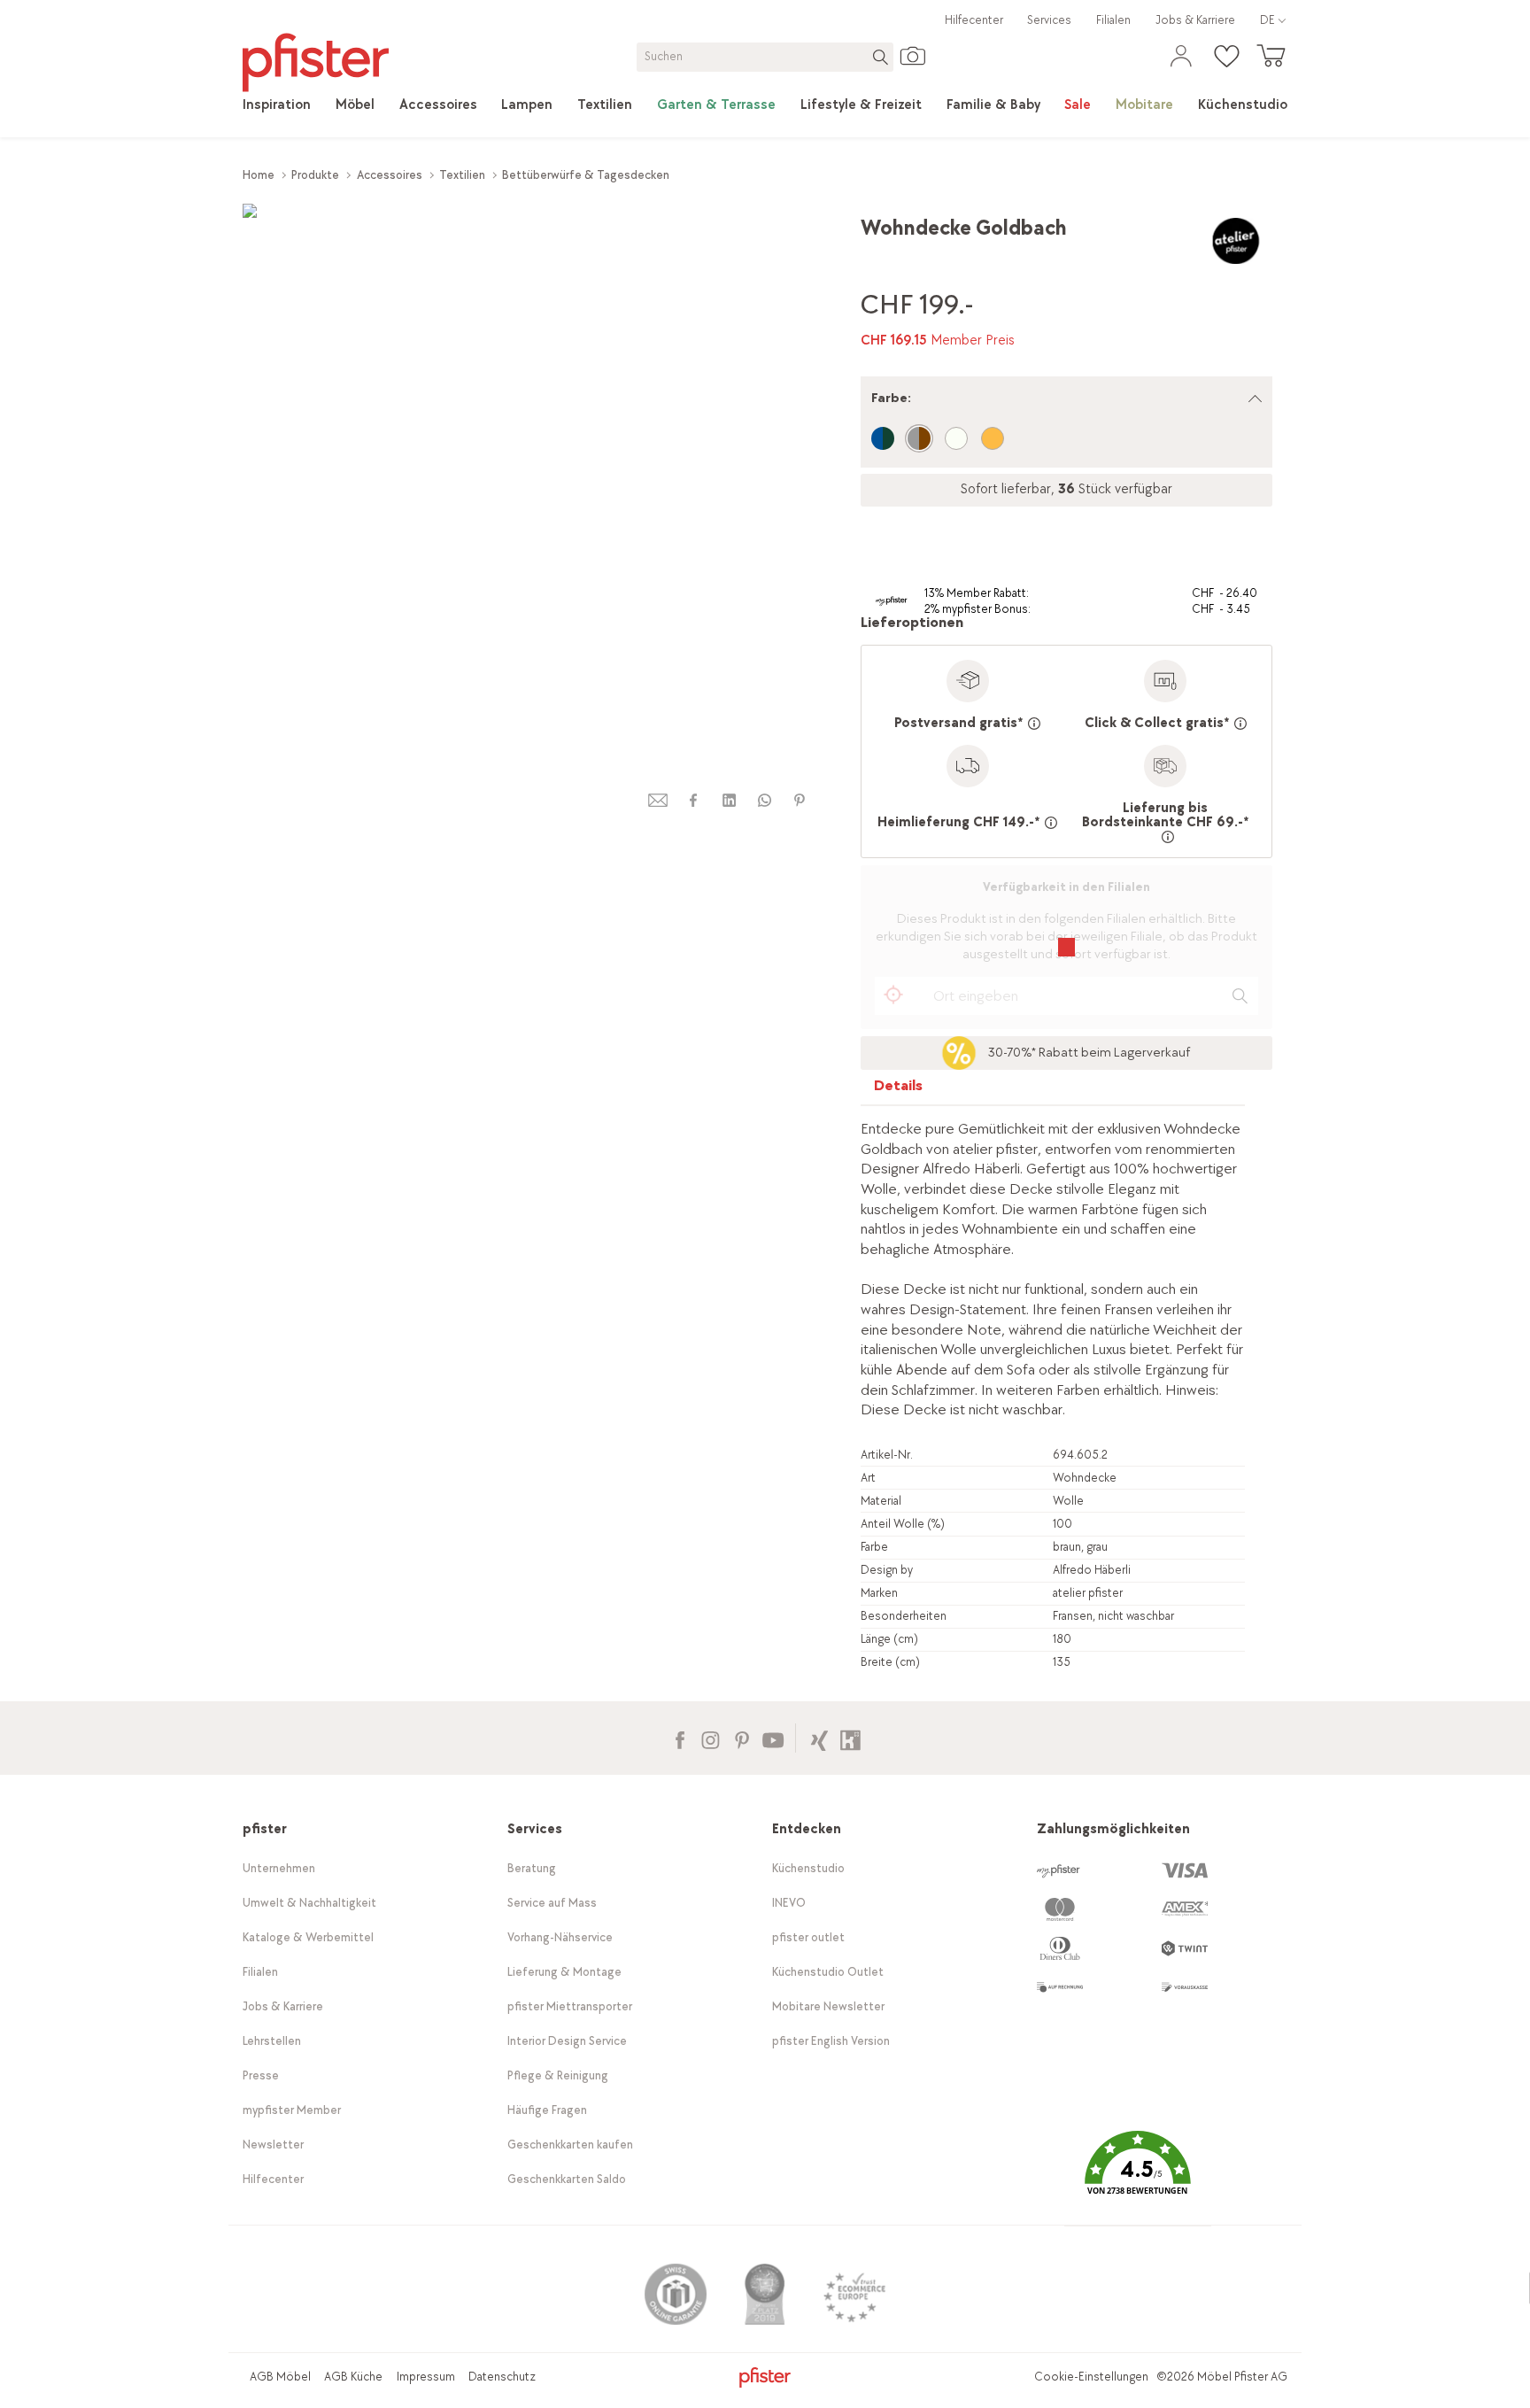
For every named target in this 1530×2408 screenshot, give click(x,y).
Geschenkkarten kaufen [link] (570, 2145)
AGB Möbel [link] (280, 2377)
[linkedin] (729, 800)
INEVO (789, 1903)
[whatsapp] (764, 800)
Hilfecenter (974, 20)
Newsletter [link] (273, 2145)
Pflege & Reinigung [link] (558, 2075)
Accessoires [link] (390, 175)
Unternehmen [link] (279, 1868)
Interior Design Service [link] (567, 2041)
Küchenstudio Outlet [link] (828, 1972)
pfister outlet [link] (808, 1937)
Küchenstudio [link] (808, 1868)
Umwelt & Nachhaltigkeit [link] (309, 1903)
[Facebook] (680, 1738)
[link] (277, 105)
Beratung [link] (532, 1868)
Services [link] (1049, 20)
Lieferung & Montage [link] (564, 1972)
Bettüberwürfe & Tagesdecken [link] (586, 175)
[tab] (899, 1090)
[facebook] (693, 800)
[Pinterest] (742, 1738)
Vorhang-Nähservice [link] (560, 1937)
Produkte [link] (315, 175)
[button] (1138, 2176)
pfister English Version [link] (831, 2041)
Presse (261, 2075)
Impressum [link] (426, 2377)
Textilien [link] (462, 175)
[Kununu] (850, 1738)
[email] (658, 800)
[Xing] (819, 1738)
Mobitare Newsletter (828, 2006)
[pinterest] (800, 800)
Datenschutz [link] (502, 2377)
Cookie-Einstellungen (1091, 2377)
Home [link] (259, 175)
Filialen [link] (1113, 20)
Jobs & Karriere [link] (1195, 20)
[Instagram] (711, 1738)
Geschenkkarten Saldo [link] (567, 2179)
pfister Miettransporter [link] (570, 2006)
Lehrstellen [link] (272, 2041)
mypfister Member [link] (292, 2110)
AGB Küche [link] (353, 2377)
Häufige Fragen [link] (547, 2110)
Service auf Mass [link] (552, 1903)
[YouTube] (773, 1738)
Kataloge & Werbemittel (308, 1937)
